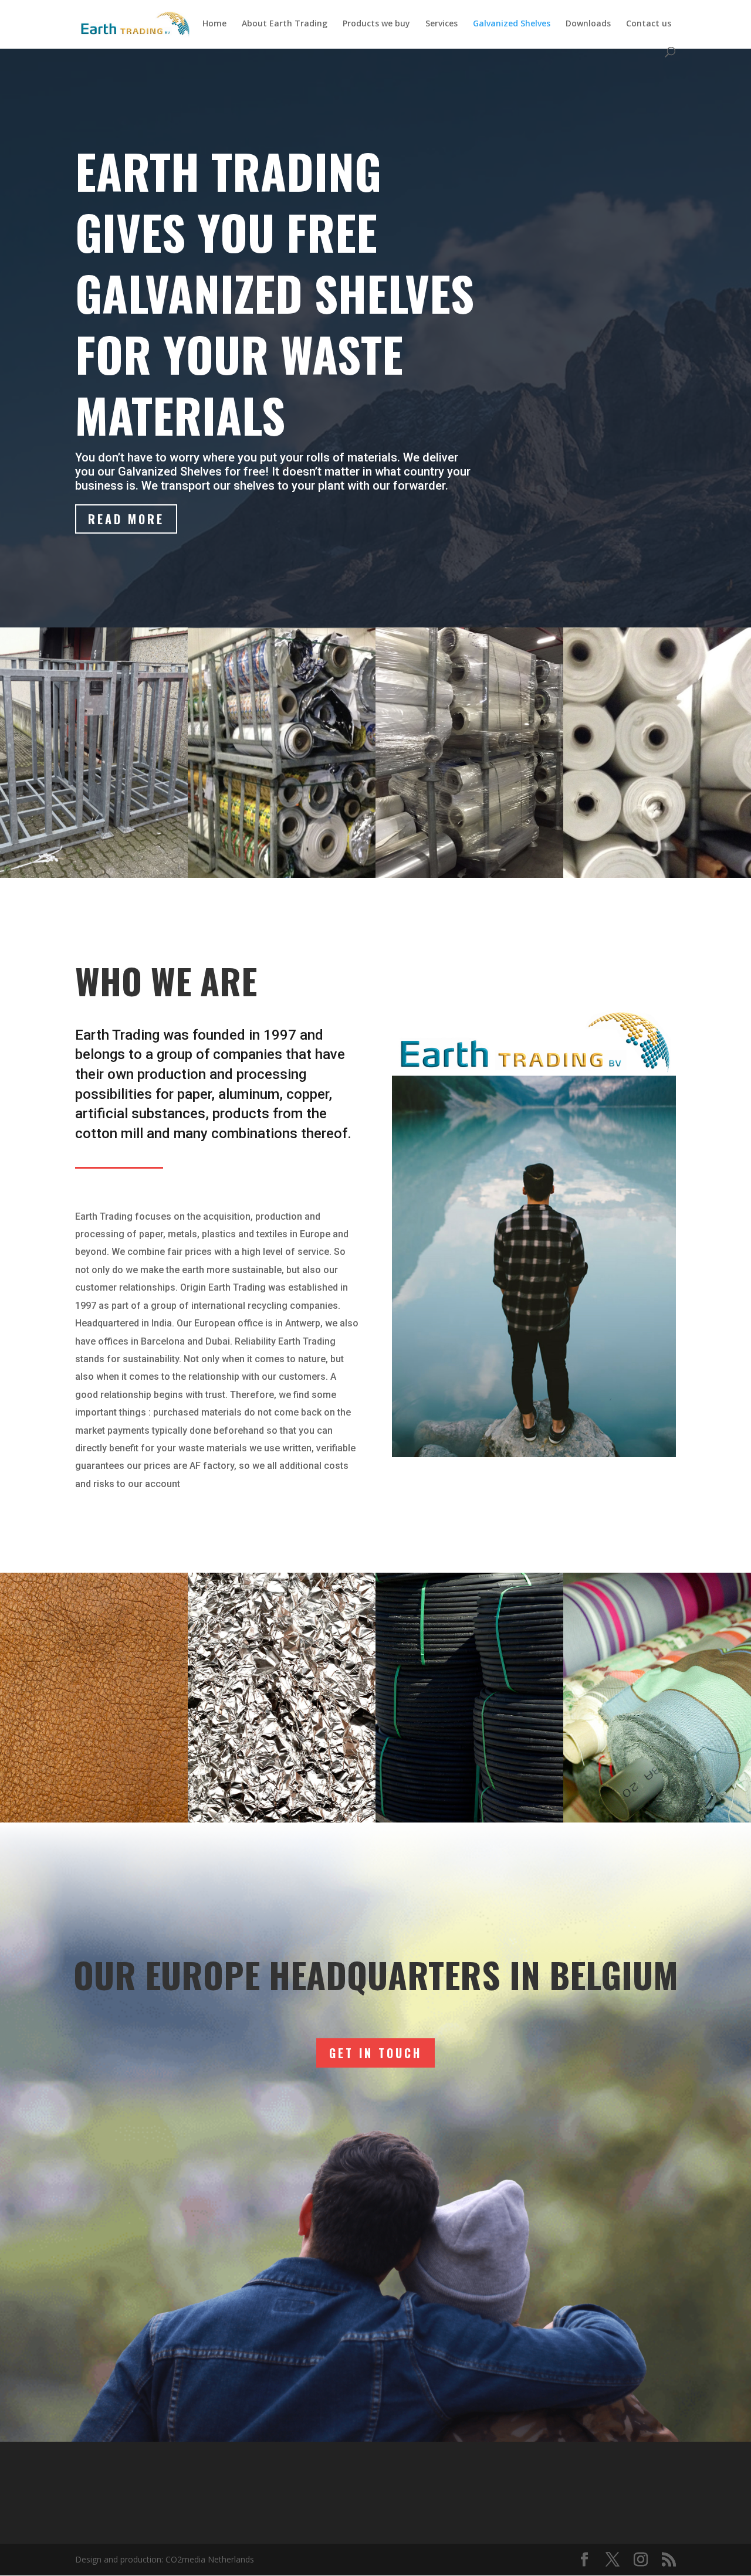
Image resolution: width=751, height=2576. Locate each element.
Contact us (649, 24)
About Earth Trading (285, 24)
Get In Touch (375, 2053)
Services (442, 24)
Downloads (588, 24)
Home (214, 24)
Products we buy (376, 24)
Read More (126, 519)
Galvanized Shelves (512, 24)
